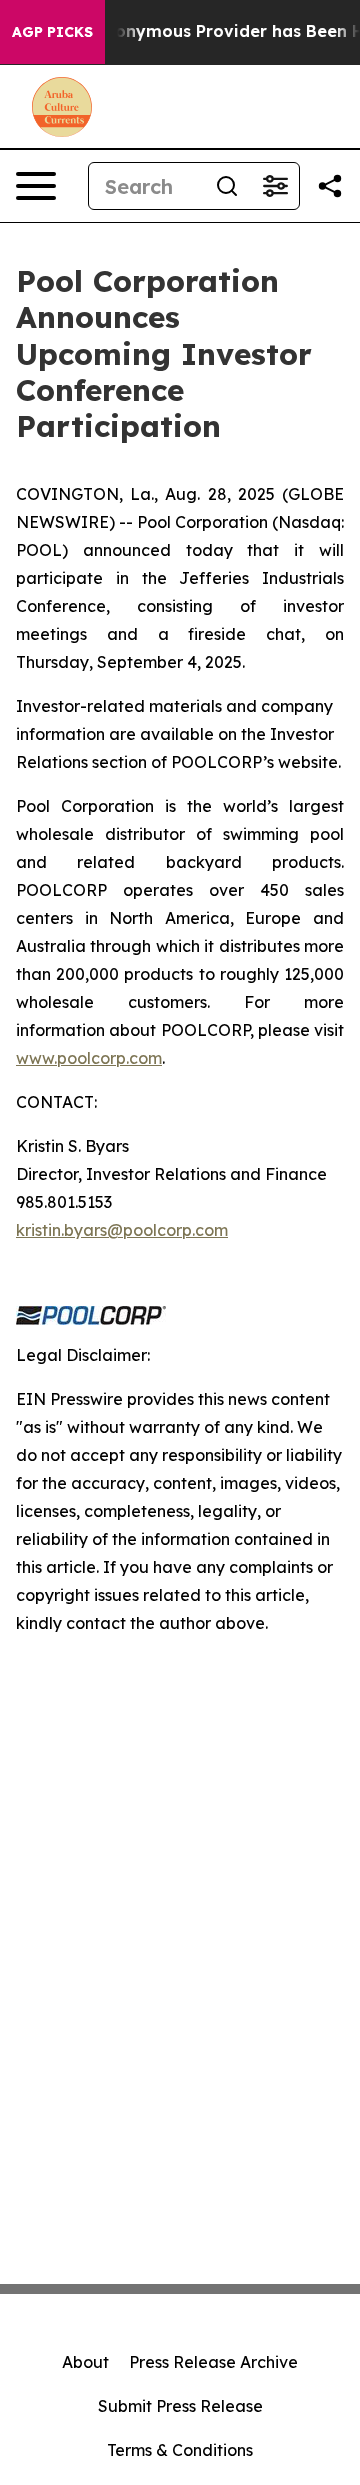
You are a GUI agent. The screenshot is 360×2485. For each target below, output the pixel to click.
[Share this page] (330, 186)
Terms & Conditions (180, 2450)
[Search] (227, 186)
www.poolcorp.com (89, 1058)
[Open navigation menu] (36, 186)
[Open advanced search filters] (275, 186)
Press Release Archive (213, 2362)
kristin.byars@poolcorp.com (122, 1230)
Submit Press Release (180, 2406)
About (85, 2362)
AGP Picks (52, 32)
